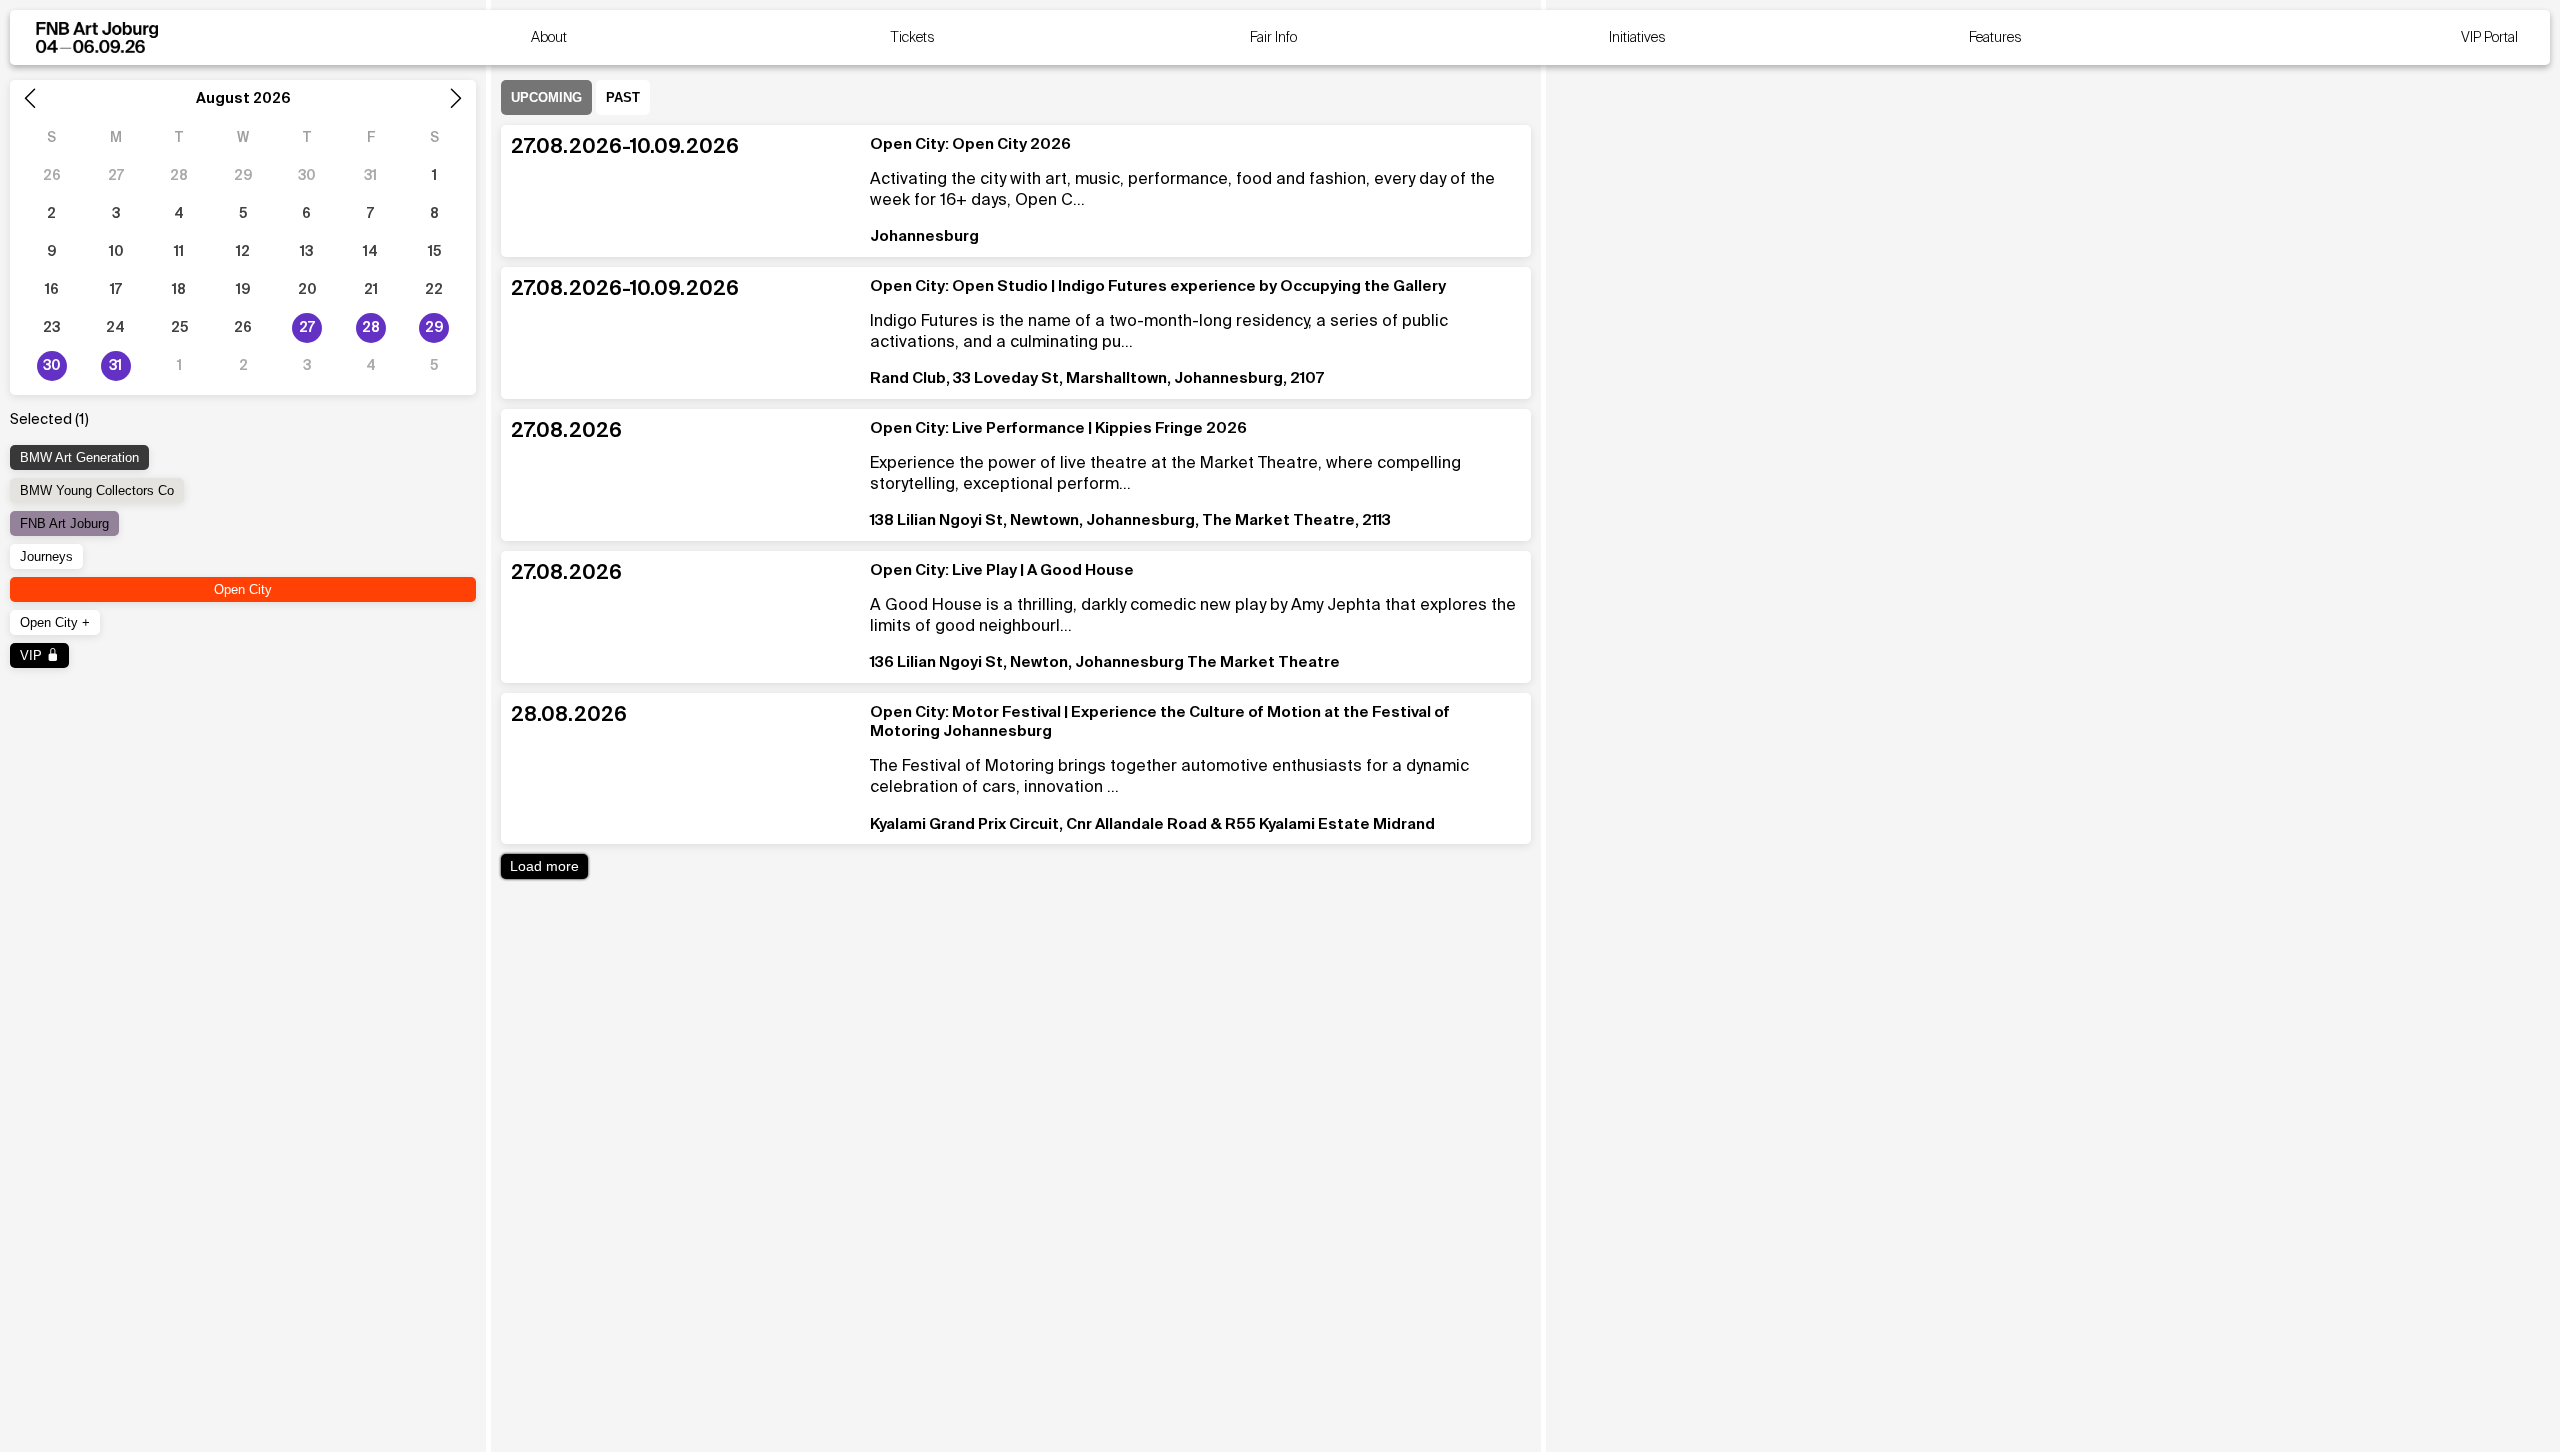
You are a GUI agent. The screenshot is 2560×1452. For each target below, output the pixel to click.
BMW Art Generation (79, 457)
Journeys (46, 556)
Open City (243, 589)
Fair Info (1273, 38)
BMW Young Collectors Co (97, 490)
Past (623, 97)
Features (1995, 38)
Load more (544, 866)
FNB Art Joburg (64, 523)
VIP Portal (2489, 38)
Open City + (55, 622)
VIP (33, 655)
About (549, 38)
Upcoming (546, 97)
